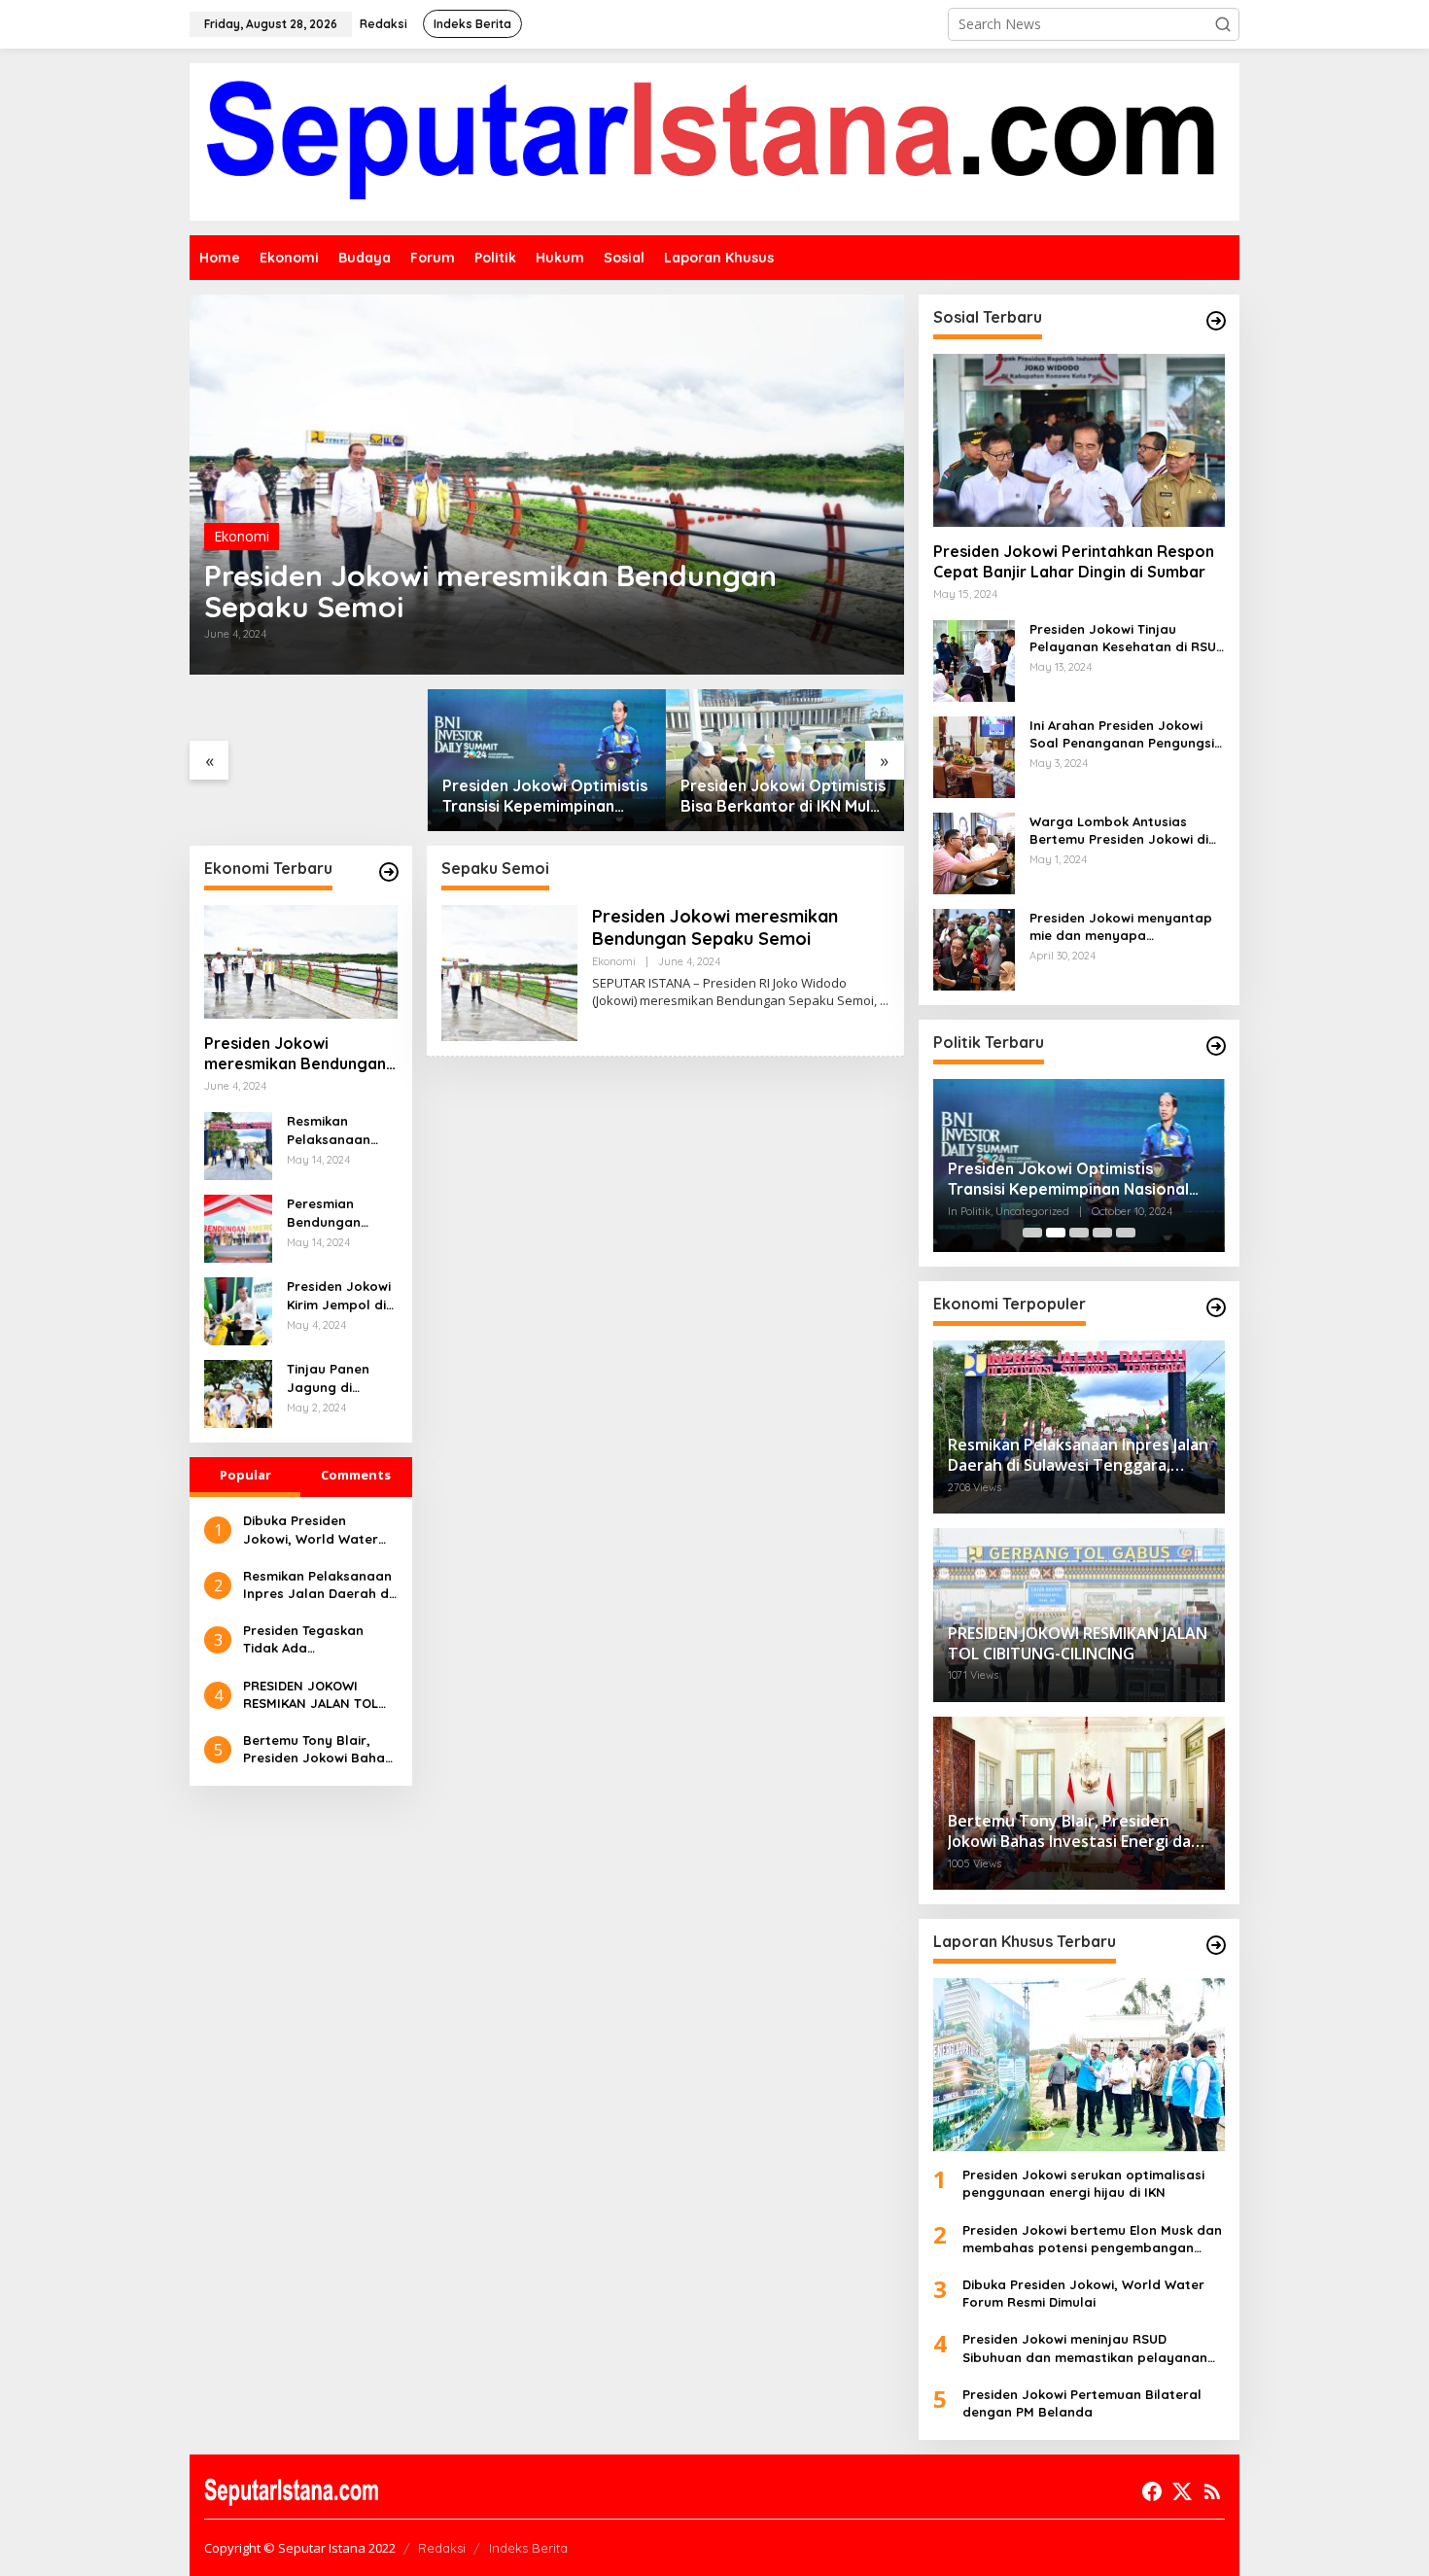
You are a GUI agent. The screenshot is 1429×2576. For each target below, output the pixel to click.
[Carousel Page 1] (1032, 1233)
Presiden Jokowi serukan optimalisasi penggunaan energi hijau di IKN (1083, 2183)
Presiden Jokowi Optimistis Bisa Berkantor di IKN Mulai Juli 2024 (783, 796)
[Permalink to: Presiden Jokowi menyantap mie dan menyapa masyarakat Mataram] (974, 948)
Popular (245, 1475)
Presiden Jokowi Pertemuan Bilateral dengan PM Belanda (1082, 2403)
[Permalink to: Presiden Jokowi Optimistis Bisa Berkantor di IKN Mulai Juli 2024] (785, 760)
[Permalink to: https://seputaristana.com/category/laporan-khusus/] (1216, 1945)
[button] (1223, 24)
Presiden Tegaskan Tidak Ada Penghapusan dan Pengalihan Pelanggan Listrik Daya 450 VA (316, 1639)
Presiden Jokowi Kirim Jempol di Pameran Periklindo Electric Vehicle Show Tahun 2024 (342, 1295)
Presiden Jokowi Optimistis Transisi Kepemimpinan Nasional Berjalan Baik (545, 796)
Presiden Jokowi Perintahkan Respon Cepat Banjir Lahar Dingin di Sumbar (1074, 561)
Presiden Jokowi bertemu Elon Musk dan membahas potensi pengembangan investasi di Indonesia (1092, 2239)
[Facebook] (1152, 2491)
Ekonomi (242, 536)
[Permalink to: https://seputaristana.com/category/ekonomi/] (389, 872)
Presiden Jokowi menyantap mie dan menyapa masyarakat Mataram (1121, 927)
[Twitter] (1182, 2491)
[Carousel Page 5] (1126, 1233)
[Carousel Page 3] (1079, 1233)
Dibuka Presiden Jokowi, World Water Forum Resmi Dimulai (311, 1530)
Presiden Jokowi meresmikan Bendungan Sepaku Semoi (490, 591)
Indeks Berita (528, 2548)
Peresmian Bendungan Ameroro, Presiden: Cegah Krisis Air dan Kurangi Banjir (339, 1213)
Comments (356, 1475)
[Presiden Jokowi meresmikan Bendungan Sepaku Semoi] (884, 1001)
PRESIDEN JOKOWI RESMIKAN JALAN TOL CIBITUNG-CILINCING (311, 1695)
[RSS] (1212, 2491)
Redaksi (442, 2548)
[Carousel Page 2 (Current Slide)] (1056, 1233)
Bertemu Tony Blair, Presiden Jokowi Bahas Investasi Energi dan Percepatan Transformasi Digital (317, 1749)
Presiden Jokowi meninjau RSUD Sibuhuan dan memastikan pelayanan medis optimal (1085, 2348)
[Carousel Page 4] (1102, 1233)
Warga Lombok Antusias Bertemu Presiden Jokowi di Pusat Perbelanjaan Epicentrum (1119, 831)
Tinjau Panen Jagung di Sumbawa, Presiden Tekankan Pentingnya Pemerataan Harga (328, 1378)
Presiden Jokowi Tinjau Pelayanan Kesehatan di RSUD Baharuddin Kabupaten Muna (1127, 638)
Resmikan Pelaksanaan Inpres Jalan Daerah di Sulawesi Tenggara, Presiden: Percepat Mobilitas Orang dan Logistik (339, 1130)
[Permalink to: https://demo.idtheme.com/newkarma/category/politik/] (1216, 1046)
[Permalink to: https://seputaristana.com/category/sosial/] (1216, 321)
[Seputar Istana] (714, 140)
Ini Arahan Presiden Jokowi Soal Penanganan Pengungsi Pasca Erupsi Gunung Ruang (1122, 734)
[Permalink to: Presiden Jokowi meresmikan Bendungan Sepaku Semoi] (547, 485)
